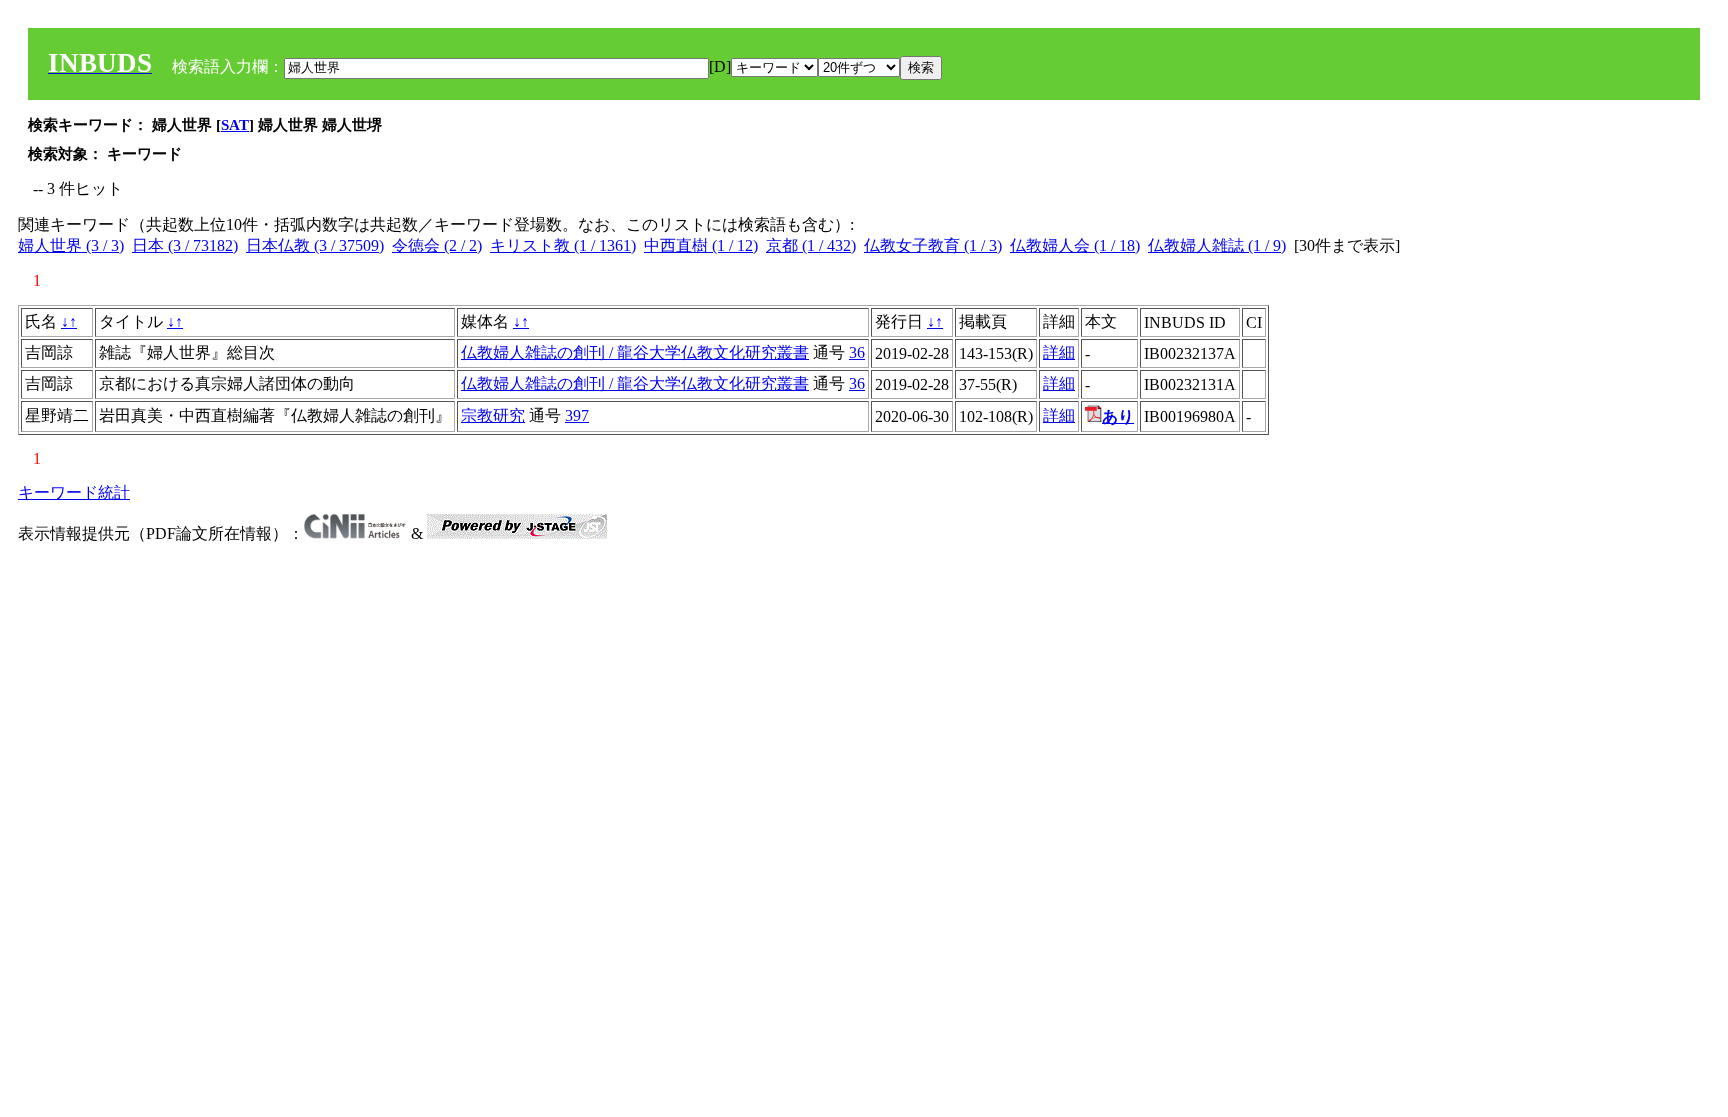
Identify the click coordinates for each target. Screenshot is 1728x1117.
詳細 (1059, 352)
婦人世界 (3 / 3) (71, 245)
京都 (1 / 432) (811, 245)
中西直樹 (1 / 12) (701, 245)
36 (857, 352)
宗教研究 (493, 415)
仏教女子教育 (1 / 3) (933, 245)
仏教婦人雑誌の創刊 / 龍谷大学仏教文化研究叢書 (635, 352)
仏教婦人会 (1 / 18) (1075, 245)
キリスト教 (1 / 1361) (563, 245)
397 (577, 415)
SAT (235, 125)
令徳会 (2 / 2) (437, 245)
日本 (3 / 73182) (185, 245)
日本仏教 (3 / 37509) (315, 245)
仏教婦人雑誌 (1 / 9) (1217, 245)
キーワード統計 (74, 492)
